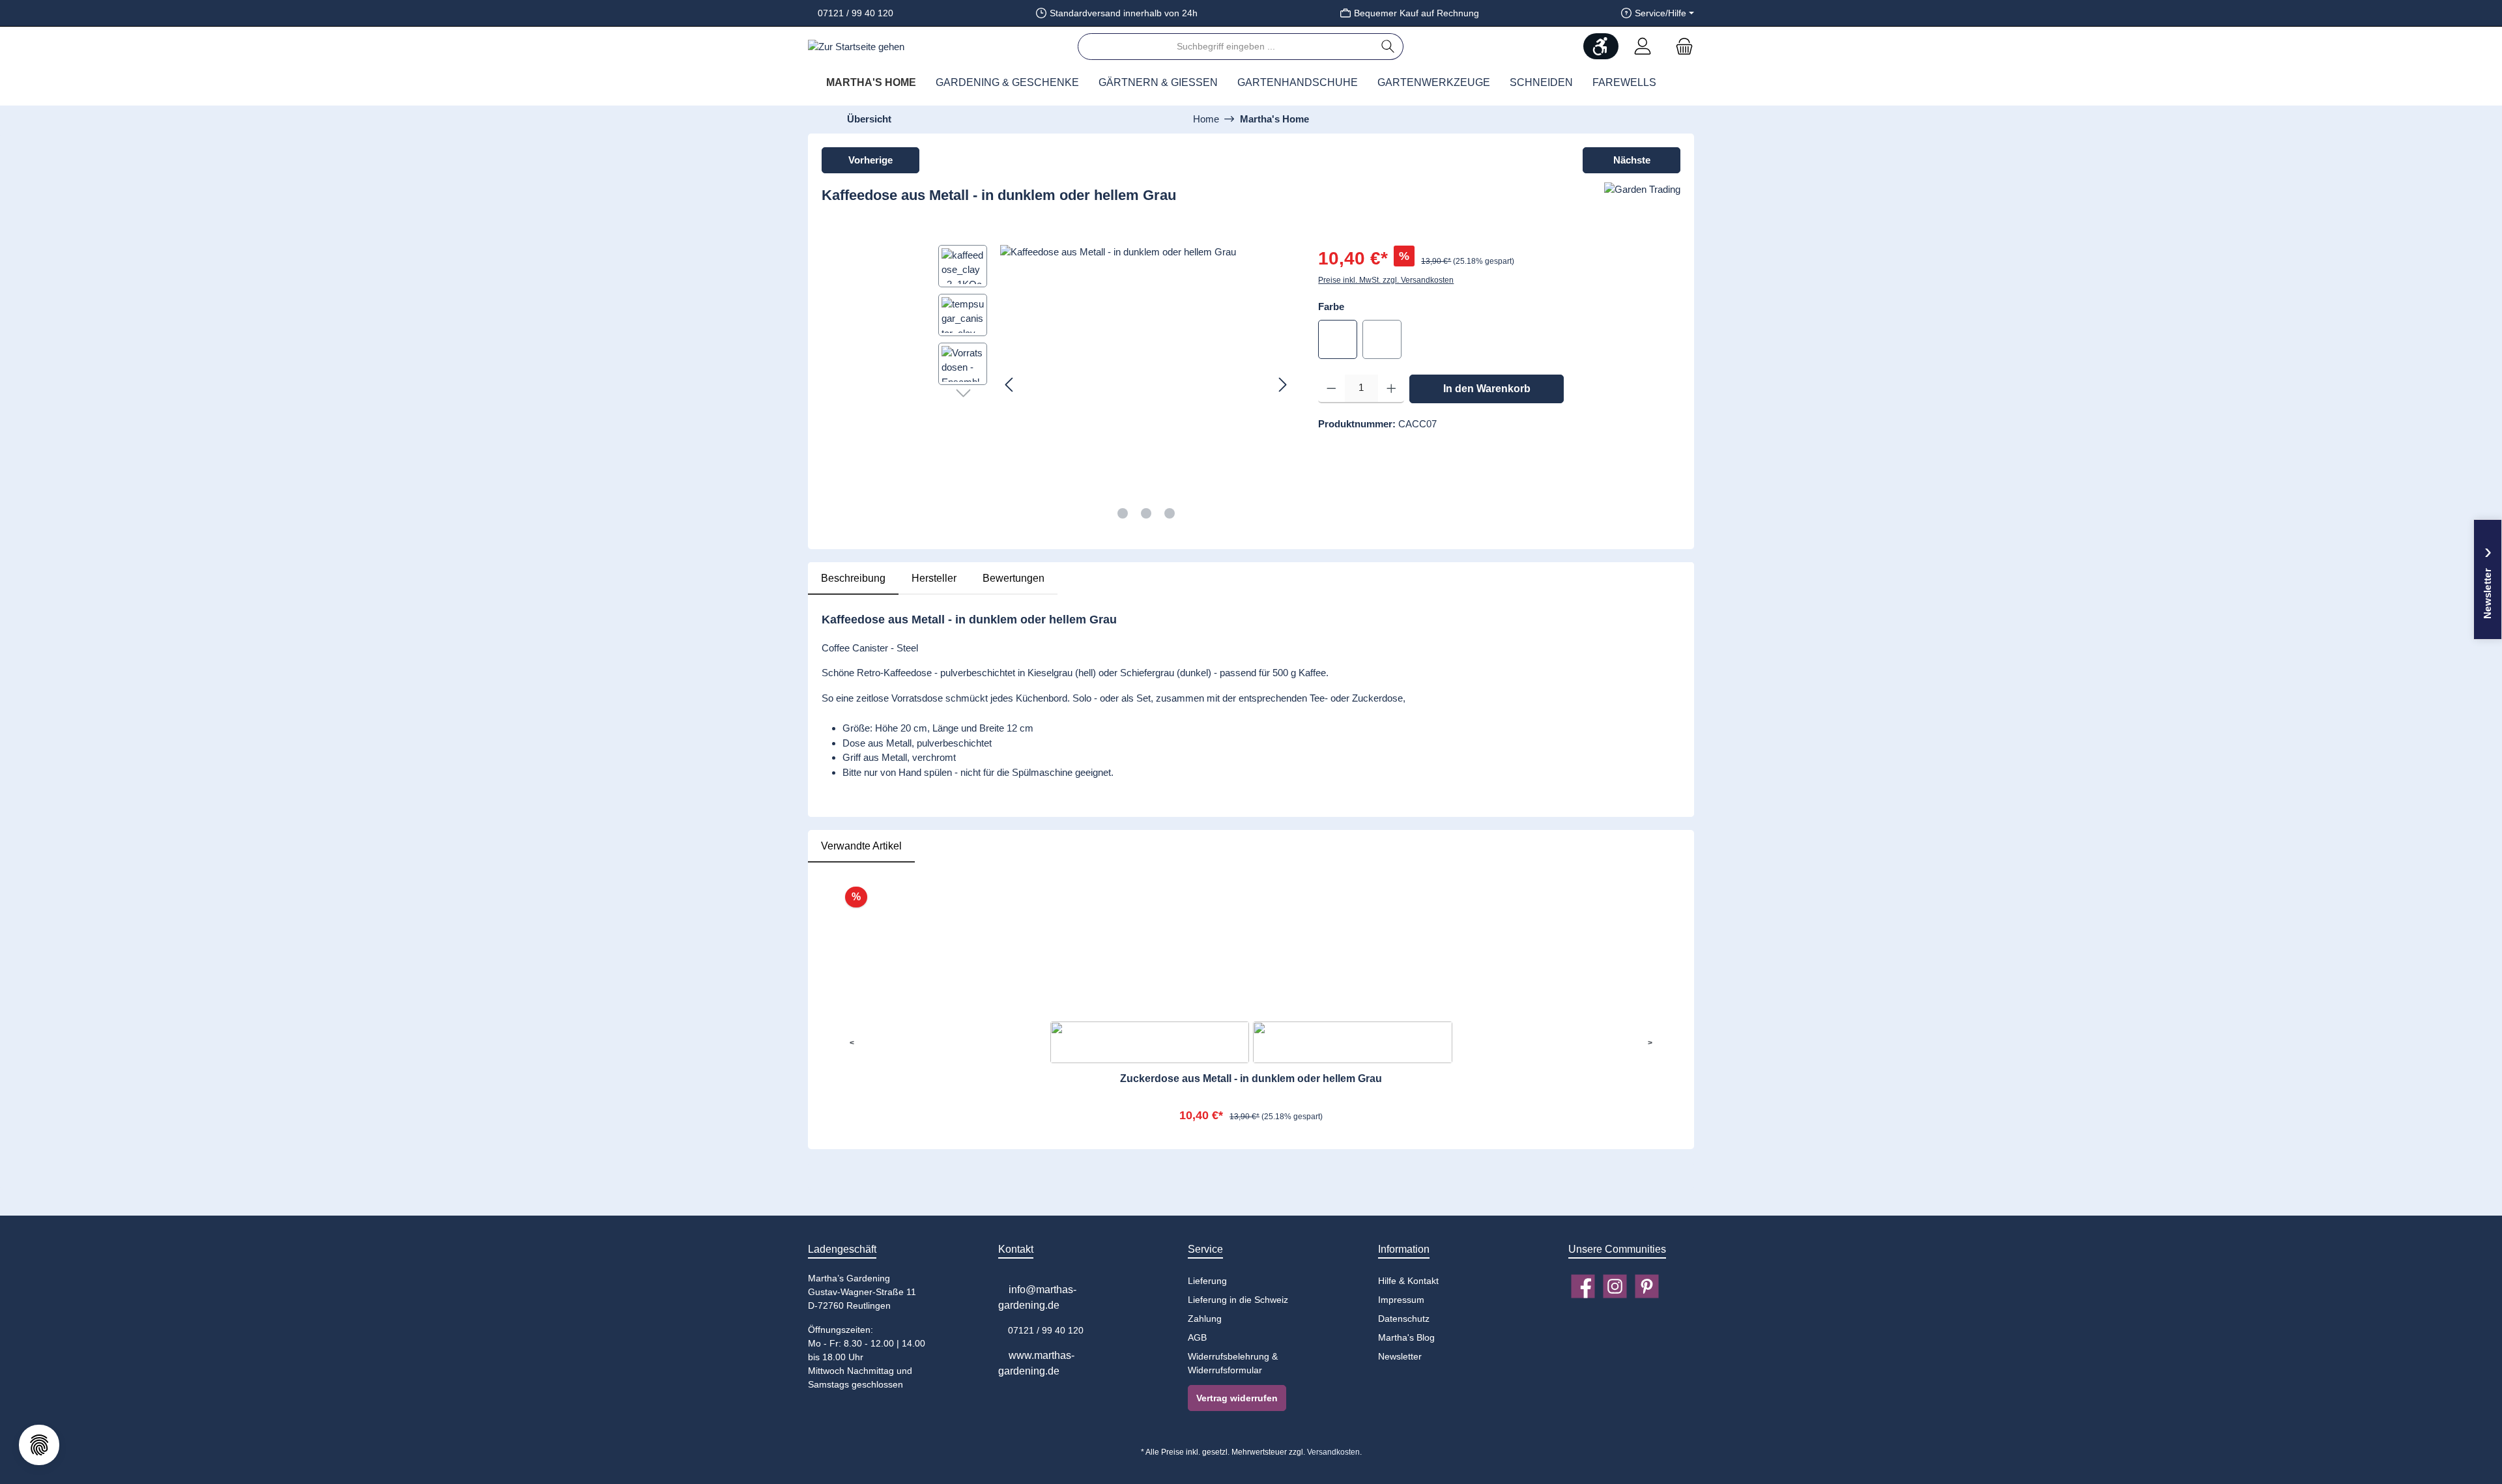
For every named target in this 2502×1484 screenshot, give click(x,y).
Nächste (1632, 160)
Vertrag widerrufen (1237, 1398)
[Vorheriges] (1010, 385)
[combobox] (1226, 47)
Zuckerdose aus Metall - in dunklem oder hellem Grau (1251, 1078)
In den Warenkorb (1487, 389)
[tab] (853, 578)
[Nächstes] (1282, 385)
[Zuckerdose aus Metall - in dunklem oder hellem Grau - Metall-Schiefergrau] (1353, 1042)
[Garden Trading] (1642, 201)
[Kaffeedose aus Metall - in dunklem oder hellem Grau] (1146, 385)
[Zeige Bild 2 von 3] (1146, 513)
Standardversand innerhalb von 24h (1124, 13)
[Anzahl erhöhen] (1391, 389)
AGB (1197, 1337)
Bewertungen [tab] (1014, 578)
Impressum (1401, 1300)
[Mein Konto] (1643, 47)
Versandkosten (1333, 1452)
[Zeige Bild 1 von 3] (1123, 513)
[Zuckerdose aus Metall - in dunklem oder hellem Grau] (1251, 944)
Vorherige (870, 160)
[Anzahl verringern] (1331, 389)
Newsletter (1400, 1356)
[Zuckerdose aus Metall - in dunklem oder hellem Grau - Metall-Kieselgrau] (1150, 1042)
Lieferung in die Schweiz (1238, 1300)
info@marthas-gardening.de (1037, 1297)
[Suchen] (1388, 47)
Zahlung (1205, 1319)
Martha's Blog (1406, 1337)
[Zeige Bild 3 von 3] (1170, 513)
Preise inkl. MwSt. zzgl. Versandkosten (1386, 280)
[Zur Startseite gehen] (856, 47)
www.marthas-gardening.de (1036, 1363)
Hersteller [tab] (934, 578)
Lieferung (1207, 1281)
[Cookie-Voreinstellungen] (39, 1445)
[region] (1115, 385)
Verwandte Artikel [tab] (861, 846)
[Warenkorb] (1680, 47)
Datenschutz (1404, 1319)
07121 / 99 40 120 (854, 13)
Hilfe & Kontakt (1408, 1281)
